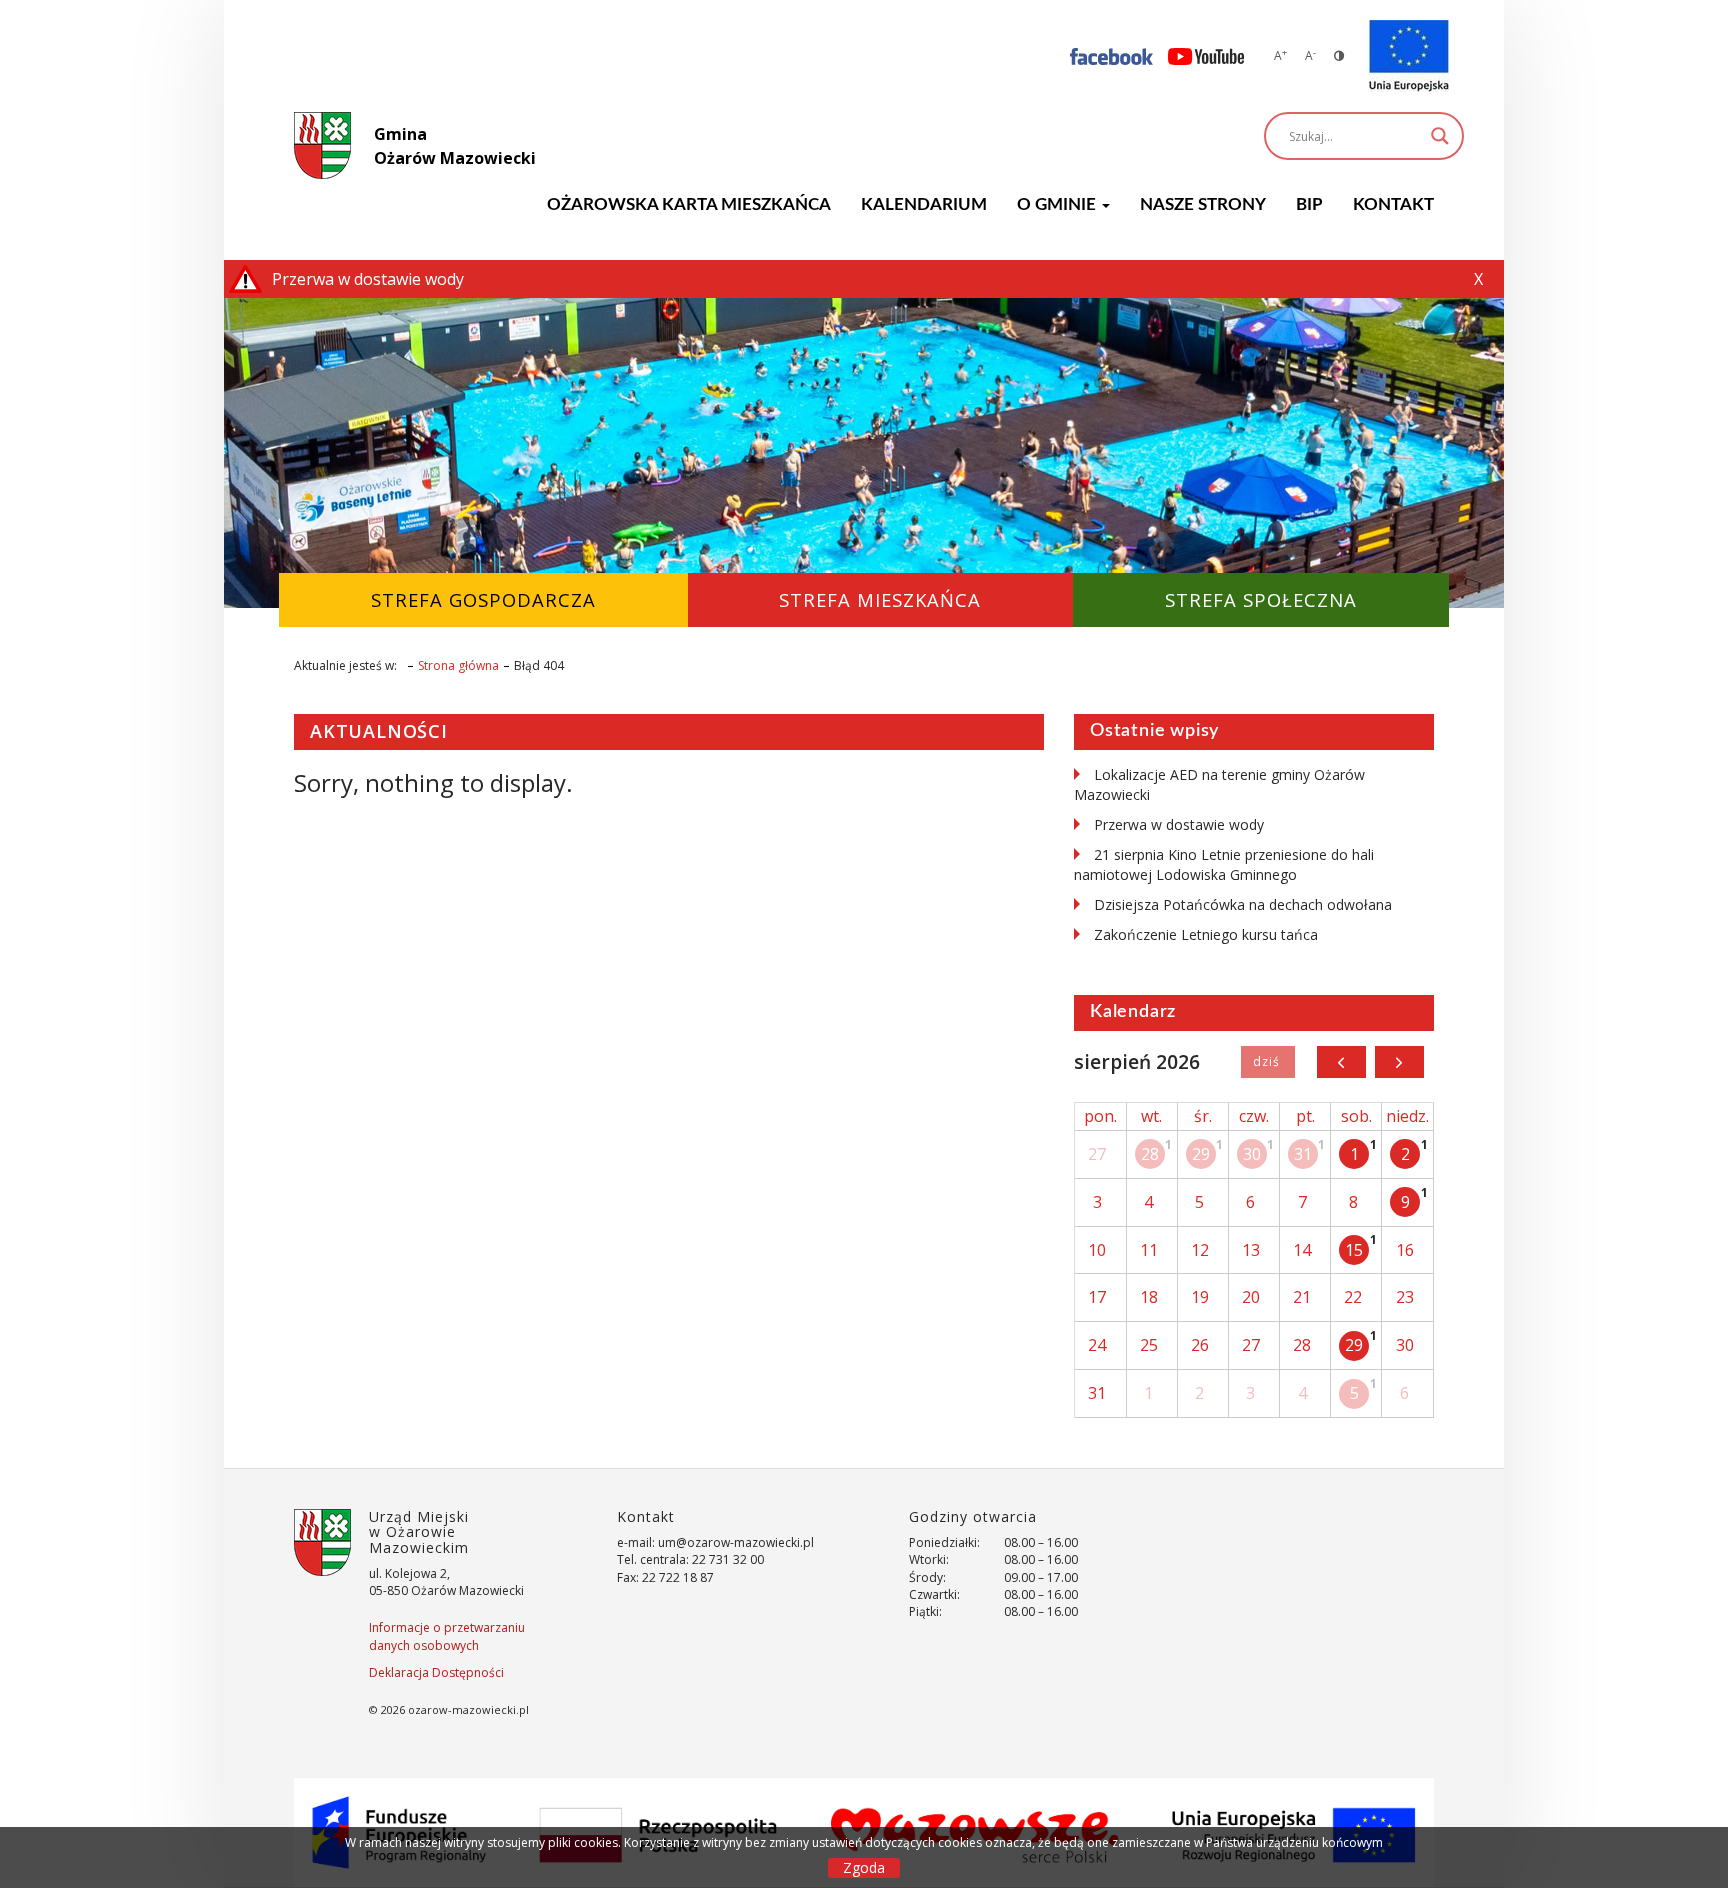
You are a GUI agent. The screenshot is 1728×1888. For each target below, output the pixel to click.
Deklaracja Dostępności (436, 1672)
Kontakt (1393, 204)
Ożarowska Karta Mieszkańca (689, 204)
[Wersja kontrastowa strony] (1339, 55)
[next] (1399, 1062)
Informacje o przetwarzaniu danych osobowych (447, 1636)
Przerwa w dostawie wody (1179, 824)
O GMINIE (1058, 204)
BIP (1309, 204)
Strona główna (458, 665)
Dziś (1267, 1062)
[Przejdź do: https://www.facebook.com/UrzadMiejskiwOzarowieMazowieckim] (1111, 55)
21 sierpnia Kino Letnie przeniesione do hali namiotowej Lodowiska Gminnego (1224, 864)
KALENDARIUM (924, 204)
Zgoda (864, 1867)
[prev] (1341, 1062)
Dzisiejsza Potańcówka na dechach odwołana (1243, 904)
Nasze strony (1203, 204)
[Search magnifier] (1440, 136)
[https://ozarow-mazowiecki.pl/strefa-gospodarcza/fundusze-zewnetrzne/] (1409, 56)
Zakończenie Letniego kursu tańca (1206, 934)
